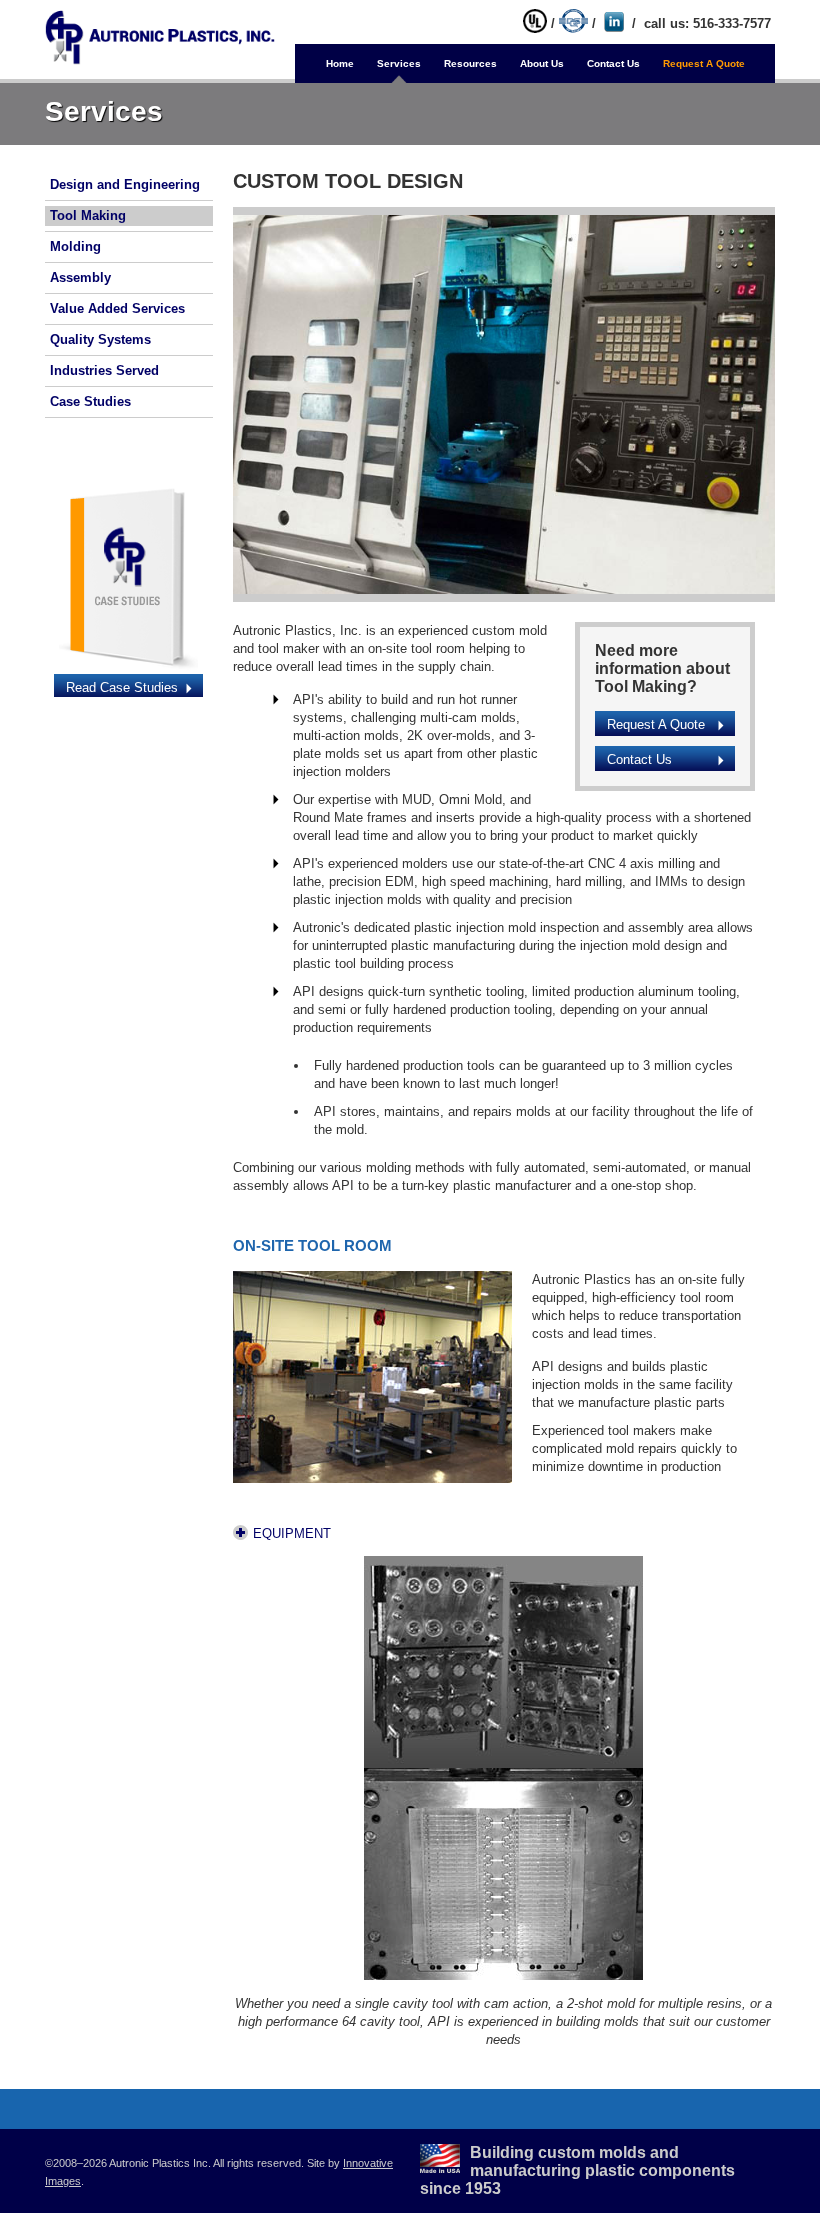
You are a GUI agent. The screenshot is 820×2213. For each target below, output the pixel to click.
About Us (542, 63)
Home (340, 63)
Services (399, 63)
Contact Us (613, 63)
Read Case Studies (122, 687)
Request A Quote (704, 63)
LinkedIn (614, 22)
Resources (470, 63)
